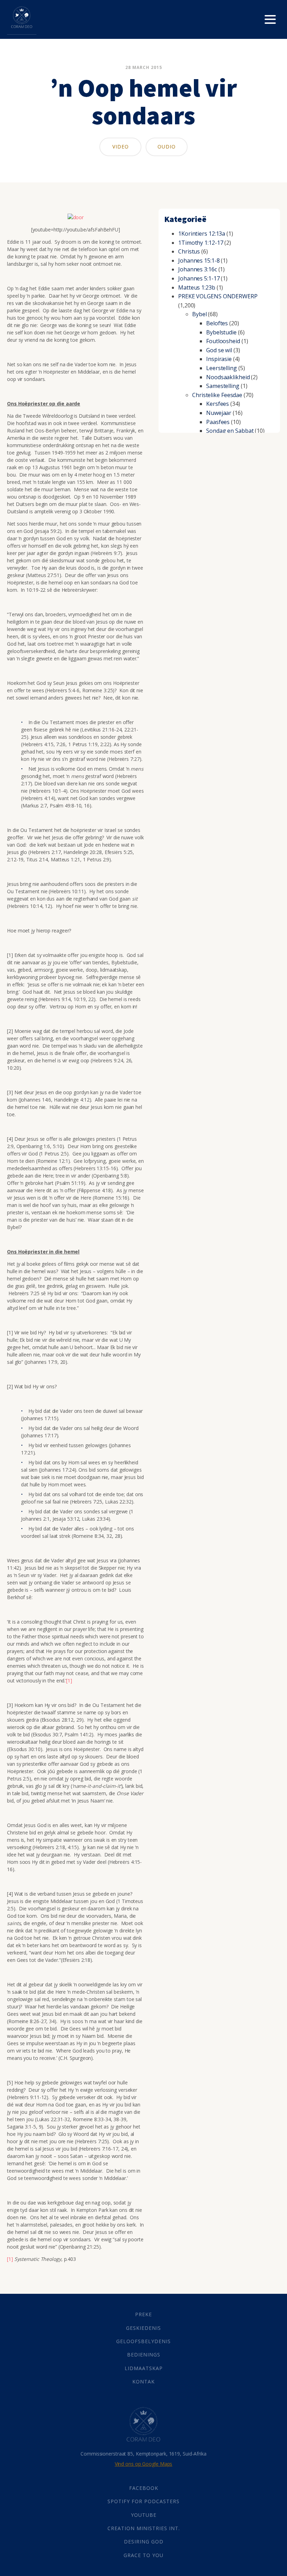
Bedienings (144, 2355)
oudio (167, 147)
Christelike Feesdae (217, 395)
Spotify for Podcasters (143, 2501)
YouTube (144, 2515)
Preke (143, 2314)
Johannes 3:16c (198, 269)
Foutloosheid (223, 341)
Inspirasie (219, 359)
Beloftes (217, 323)
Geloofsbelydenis (143, 2341)
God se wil (219, 350)
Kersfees (218, 404)
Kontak (143, 2381)
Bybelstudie (221, 332)
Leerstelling (222, 368)
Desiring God (144, 2542)
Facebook (144, 2488)
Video (121, 147)
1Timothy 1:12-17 (201, 243)
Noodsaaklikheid (228, 377)
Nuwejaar (219, 413)
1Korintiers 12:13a (202, 234)
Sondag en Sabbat (230, 431)
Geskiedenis (143, 2328)
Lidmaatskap (144, 2368)
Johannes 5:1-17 (199, 278)
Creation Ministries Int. (144, 2528)
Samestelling (223, 386)
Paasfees (218, 422)
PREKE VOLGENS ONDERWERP (218, 296)
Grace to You (143, 2555)
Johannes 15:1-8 (199, 261)
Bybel (199, 314)
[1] (69, 1681)
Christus (189, 251)
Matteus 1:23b (197, 287)
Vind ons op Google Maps (144, 2464)
